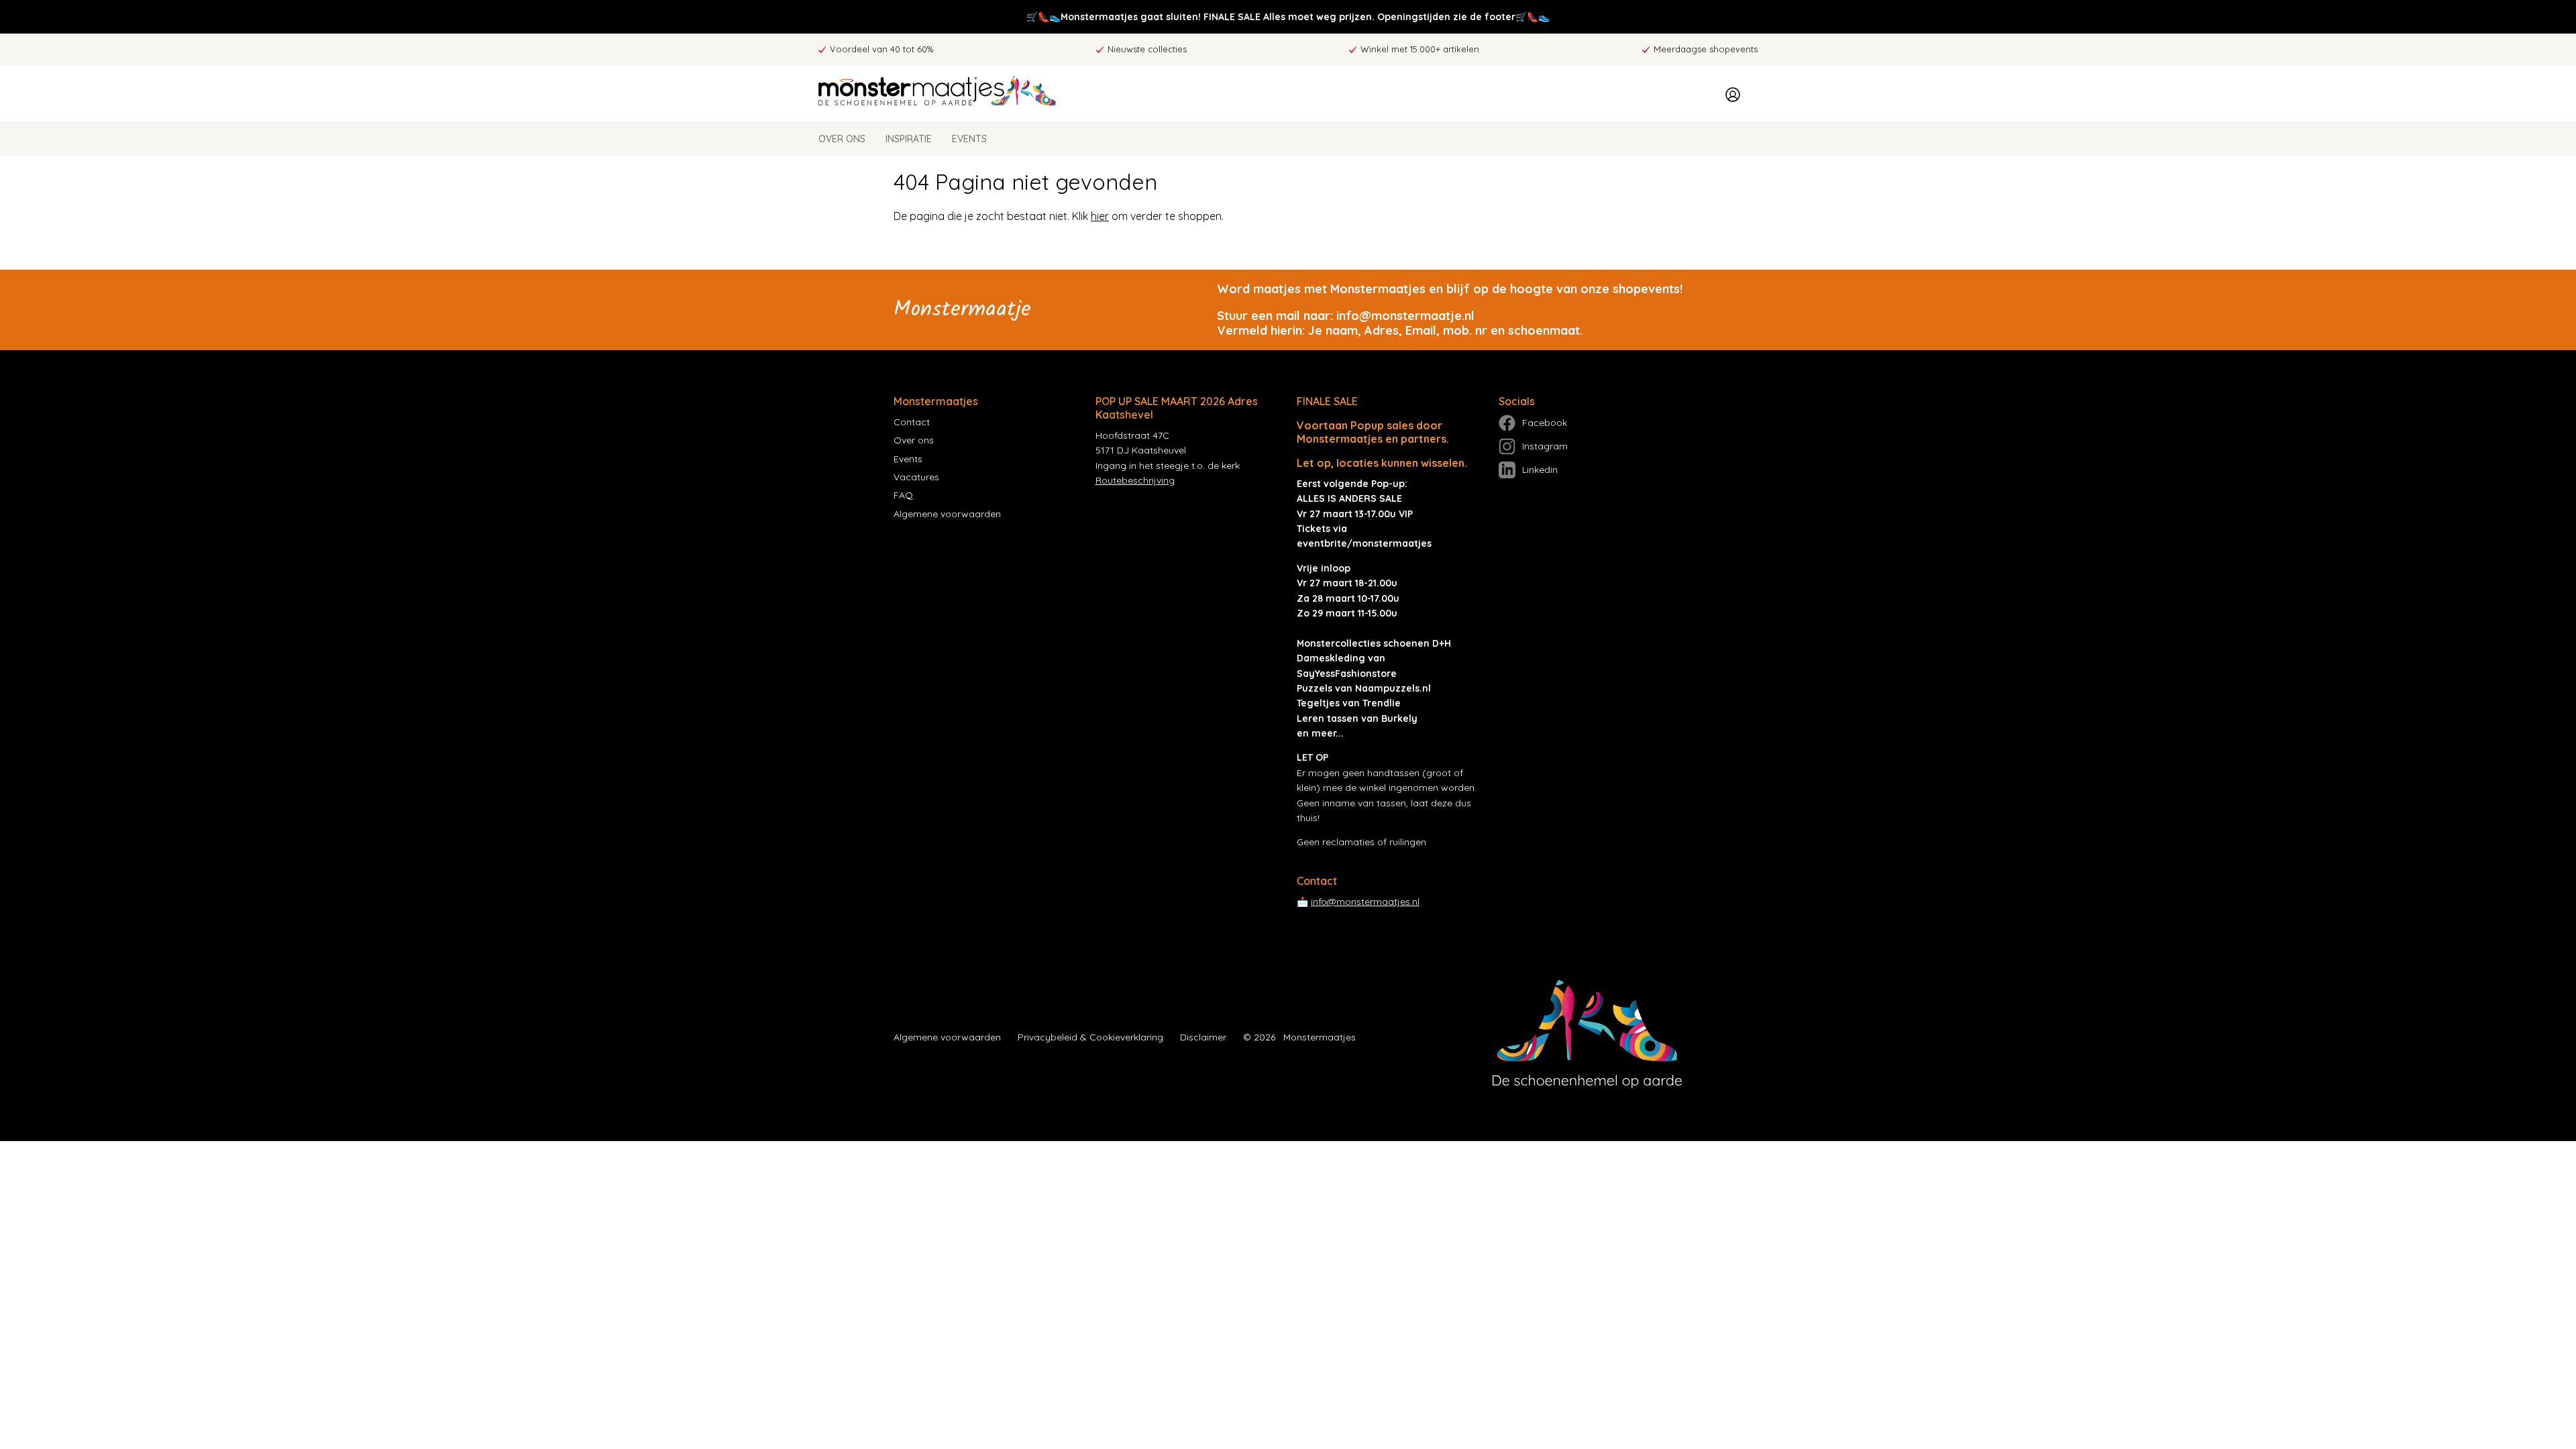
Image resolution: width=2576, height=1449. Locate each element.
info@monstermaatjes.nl (1365, 902)
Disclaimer (1203, 1037)
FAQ (903, 495)
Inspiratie (909, 139)
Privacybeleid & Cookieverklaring (1090, 1037)
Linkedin (1540, 470)
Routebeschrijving (1135, 480)
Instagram (1545, 446)
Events (969, 139)
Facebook (1545, 423)
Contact (912, 422)
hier (1100, 216)
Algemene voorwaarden (947, 514)
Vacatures (916, 477)
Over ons (842, 139)
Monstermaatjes (1320, 1037)
